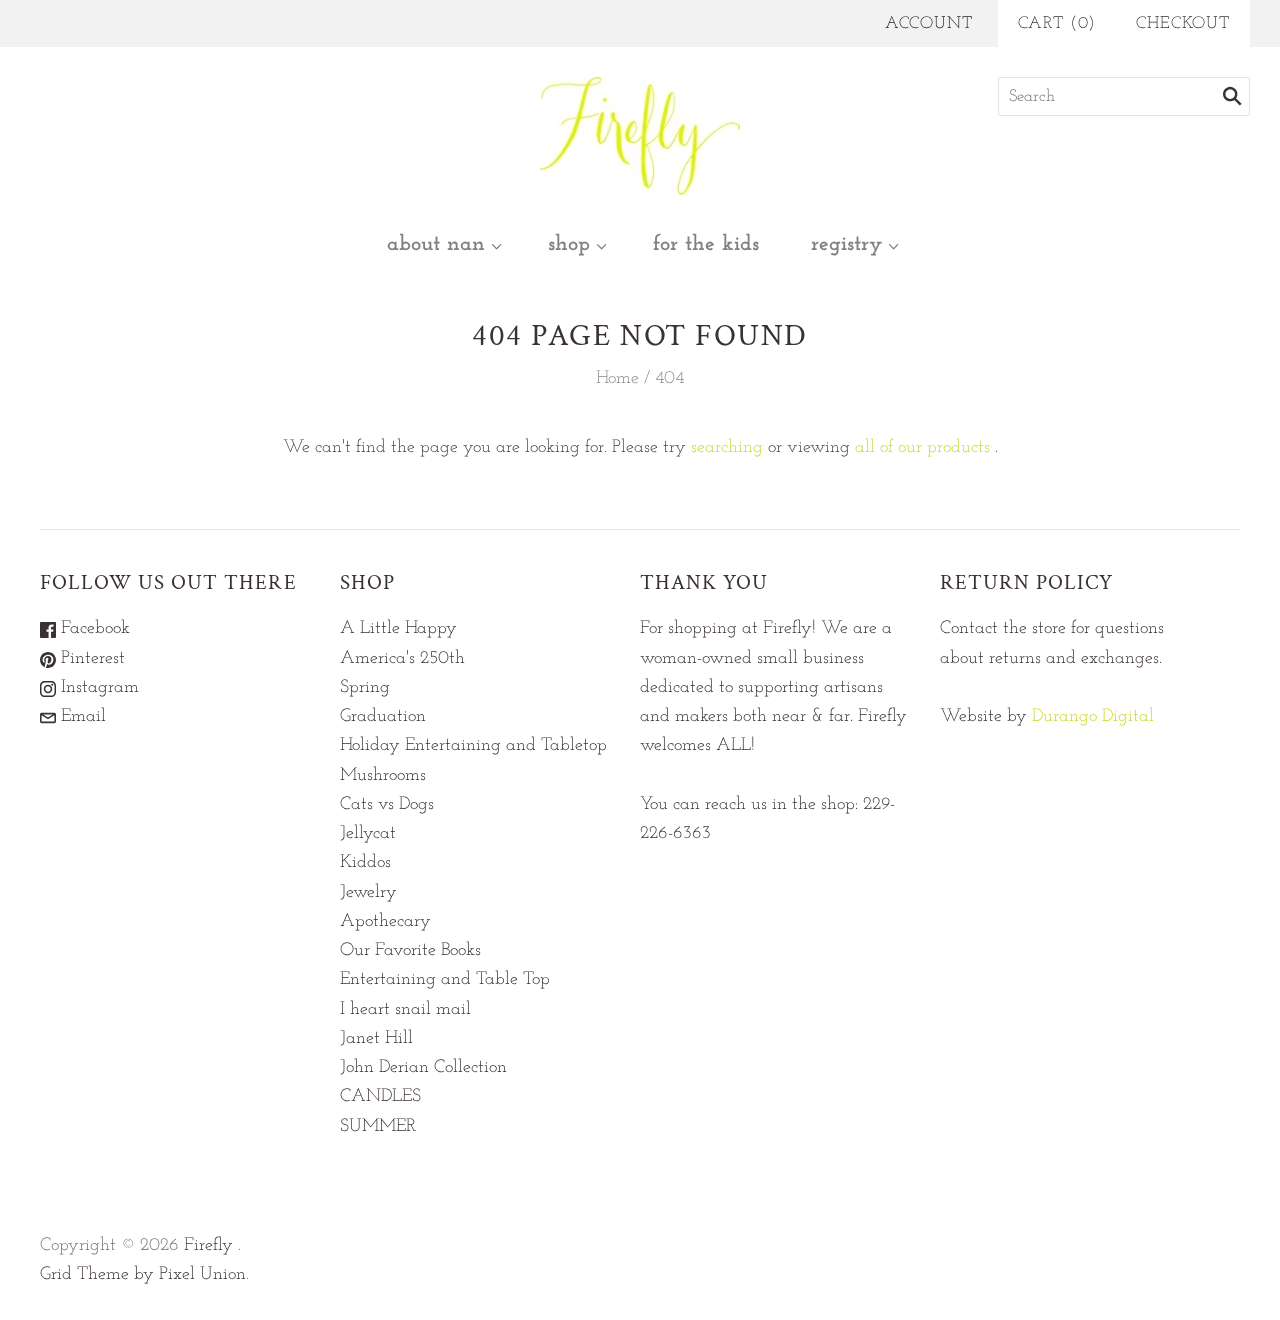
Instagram (97, 688)
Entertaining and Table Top (445, 980)
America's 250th (402, 659)
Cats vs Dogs (387, 805)
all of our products (922, 448)
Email (81, 717)
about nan (436, 244)
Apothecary (385, 922)
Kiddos (365, 863)
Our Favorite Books (410, 951)
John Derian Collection (423, 1068)
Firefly (208, 1246)
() (1057, 23)
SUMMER (378, 1127)
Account (929, 23)
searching (727, 448)
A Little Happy (398, 629)
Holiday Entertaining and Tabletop (473, 746)
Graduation (383, 717)
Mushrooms (383, 776)
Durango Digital (1093, 717)
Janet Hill (376, 1039)
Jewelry (368, 893)
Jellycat (368, 834)
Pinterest (90, 659)
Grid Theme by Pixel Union (143, 1275)
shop (569, 244)
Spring (365, 688)
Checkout (1183, 23)
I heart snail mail (405, 1010)
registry (846, 244)
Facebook (93, 629)
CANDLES (380, 1097)
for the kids (706, 244)
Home (617, 379)
